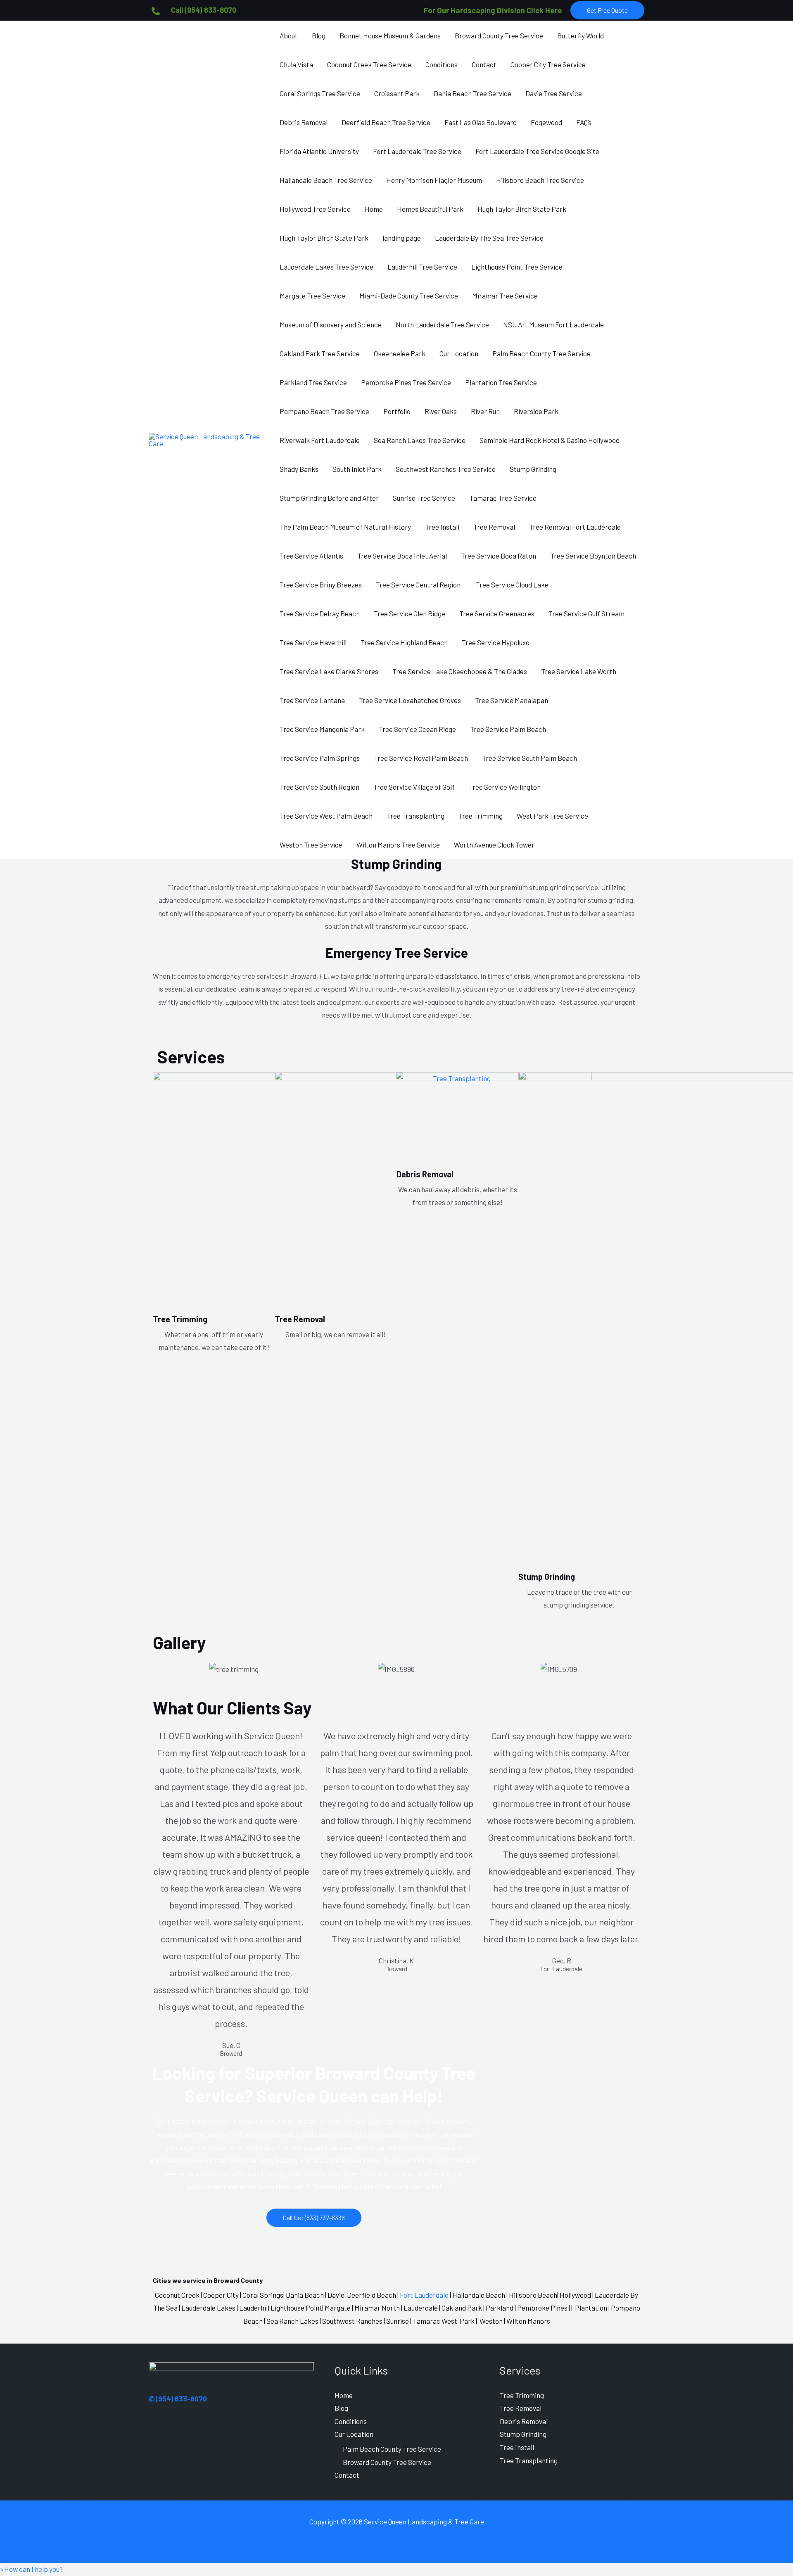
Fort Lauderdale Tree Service (417, 151)
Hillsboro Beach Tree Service (540, 180)
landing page (402, 238)
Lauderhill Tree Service (422, 267)
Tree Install (442, 527)
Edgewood (546, 122)
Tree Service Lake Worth (579, 671)
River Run (485, 411)
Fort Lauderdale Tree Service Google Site (537, 151)
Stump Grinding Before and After (329, 498)
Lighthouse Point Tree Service (517, 267)
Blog (319, 36)
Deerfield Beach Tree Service (386, 122)
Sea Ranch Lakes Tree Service (420, 440)
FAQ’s (584, 122)
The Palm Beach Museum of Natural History (345, 527)
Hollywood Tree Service (315, 209)
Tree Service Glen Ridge (410, 613)
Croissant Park (397, 93)
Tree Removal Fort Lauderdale (575, 527)
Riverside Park (536, 411)
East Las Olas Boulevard (481, 122)
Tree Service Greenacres (497, 613)
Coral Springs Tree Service (320, 93)
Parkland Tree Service (313, 382)
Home (374, 209)
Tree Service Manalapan (512, 700)
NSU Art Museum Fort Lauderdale (553, 324)
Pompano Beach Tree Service (324, 411)
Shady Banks (299, 469)
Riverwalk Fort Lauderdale (320, 440)
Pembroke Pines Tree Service (406, 382)
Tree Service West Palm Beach (326, 816)
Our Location (459, 353)
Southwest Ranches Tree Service (446, 469)
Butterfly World (581, 36)
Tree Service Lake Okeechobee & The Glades (460, 671)
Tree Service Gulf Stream (586, 613)
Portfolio (397, 411)
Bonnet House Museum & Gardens (390, 36)
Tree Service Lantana (312, 700)
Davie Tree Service (554, 93)
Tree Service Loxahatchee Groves (410, 700)
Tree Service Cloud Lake (512, 585)
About (289, 36)
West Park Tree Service (552, 816)
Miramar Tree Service (505, 296)
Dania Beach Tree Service (472, 93)
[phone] (156, 11)
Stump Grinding (533, 469)
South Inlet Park (357, 469)
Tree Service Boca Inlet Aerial (402, 556)
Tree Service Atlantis (311, 556)
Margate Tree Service (312, 296)
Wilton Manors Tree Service (398, 845)
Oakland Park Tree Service (320, 353)
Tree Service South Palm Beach (529, 758)
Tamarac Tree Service (503, 498)
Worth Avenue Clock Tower (494, 845)
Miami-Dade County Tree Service (409, 296)
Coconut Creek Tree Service (369, 64)
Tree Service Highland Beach (404, 642)
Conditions (442, 64)
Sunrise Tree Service (424, 498)
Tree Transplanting (415, 816)
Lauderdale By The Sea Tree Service (489, 238)
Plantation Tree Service (501, 382)
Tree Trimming (481, 816)
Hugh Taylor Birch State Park (522, 209)
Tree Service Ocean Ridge (417, 729)
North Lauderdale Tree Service (442, 324)
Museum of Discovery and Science (331, 324)
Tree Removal (494, 527)
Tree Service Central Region (419, 585)
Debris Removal (304, 122)
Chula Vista (296, 64)
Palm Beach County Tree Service (541, 353)
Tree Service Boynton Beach (593, 556)
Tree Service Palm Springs (320, 758)
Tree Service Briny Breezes (321, 585)
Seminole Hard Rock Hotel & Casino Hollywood (550, 440)
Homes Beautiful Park (430, 209)
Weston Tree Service (311, 845)
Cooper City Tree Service (548, 64)
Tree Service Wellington (505, 787)
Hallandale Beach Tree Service (326, 180)
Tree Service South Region (319, 787)
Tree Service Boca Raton (499, 556)
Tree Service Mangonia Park (322, 729)
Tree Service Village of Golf (414, 787)
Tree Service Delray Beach (320, 613)
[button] (607, 10)
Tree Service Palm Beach (508, 729)
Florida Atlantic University (319, 151)
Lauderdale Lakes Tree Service (326, 267)
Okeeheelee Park (400, 353)
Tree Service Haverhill (313, 642)
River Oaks (441, 411)
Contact (484, 64)
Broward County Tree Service (499, 36)
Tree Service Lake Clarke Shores (329, 671)
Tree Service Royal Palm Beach (421, 758)
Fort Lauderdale (424, 2295)
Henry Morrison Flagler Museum (434, 180)
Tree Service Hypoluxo (496, 642)
